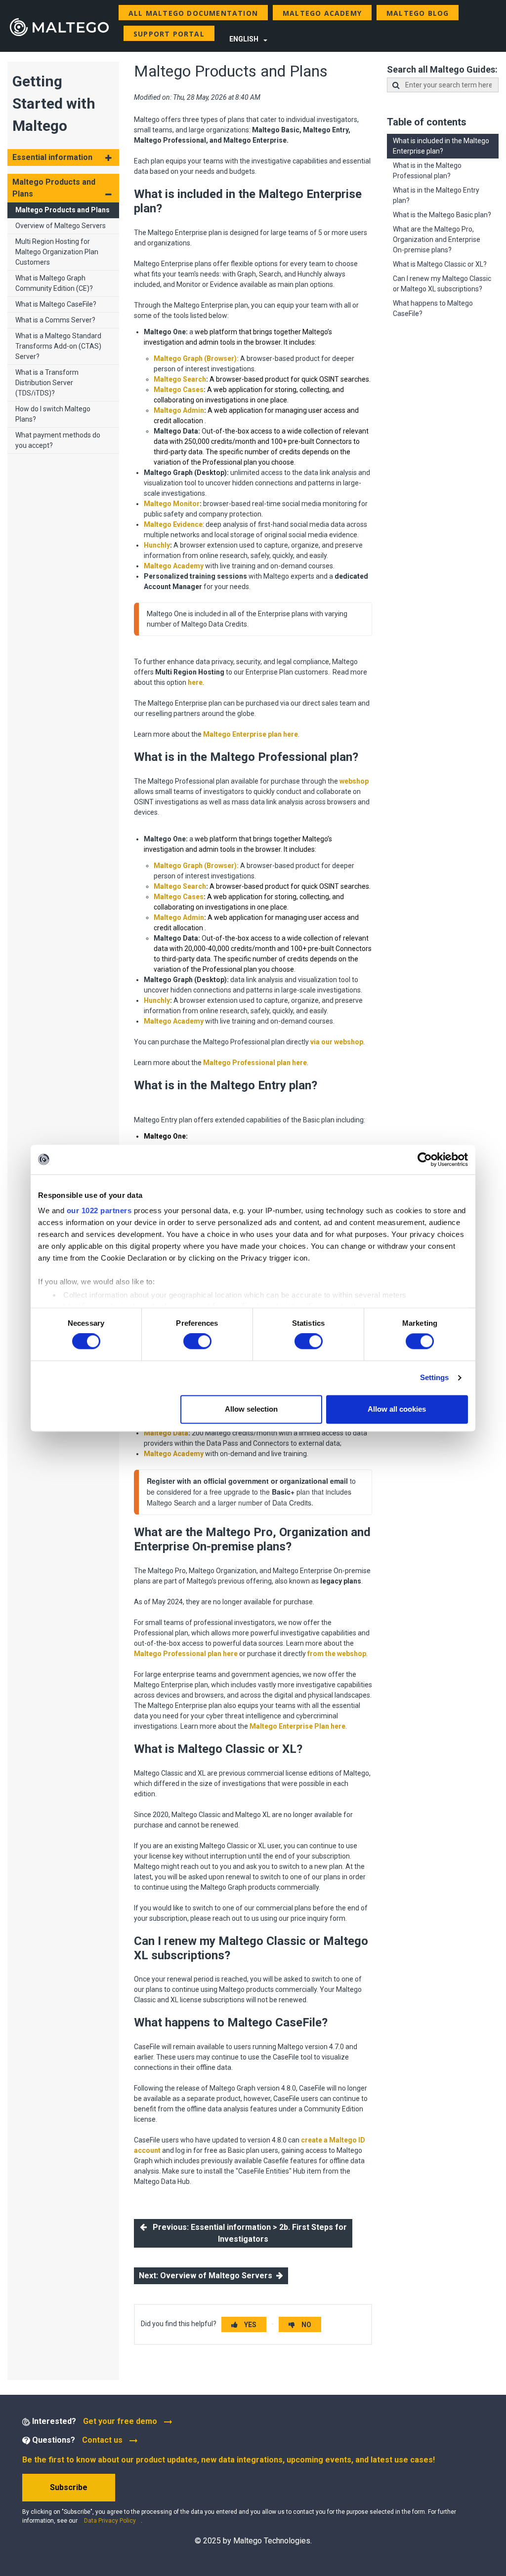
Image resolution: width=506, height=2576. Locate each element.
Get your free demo (121, 2421)
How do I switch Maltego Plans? (53, 414)
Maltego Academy (322, 13)
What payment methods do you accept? (58, 440)
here (195, 682)
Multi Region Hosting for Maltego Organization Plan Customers (57, 252)
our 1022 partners (99, 1210)
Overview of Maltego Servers (61, 226)
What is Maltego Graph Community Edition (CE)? (54, 283)
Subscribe (69, 2487)
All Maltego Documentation (193, 13)
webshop (354, 781)
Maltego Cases (179, 390)
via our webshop (337, 1042)
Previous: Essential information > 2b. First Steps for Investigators (247, 2233)
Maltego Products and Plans (63, 210)
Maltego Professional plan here (255, 1063)
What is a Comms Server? (55, 320)
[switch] (197, 1342)
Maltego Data (166, 1433)
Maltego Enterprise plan (251, 734)
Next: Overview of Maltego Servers (208, 2276)
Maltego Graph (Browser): (196, 358)
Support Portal (169, 34)
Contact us (102, 2440)
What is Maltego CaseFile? (56, 304)
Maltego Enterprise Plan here (297, 1726)
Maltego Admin (179, 410)
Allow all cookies (397, 1409)
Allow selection (251, 1409)
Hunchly (157, 545)
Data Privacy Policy (110, 2521)
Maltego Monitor (172, 504)
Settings (435, 1378)
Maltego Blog (418, 13)
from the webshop (337, 1654)
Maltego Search (180, 379)
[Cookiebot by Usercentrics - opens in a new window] (425, 1159)
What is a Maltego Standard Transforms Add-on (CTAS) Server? (58, 346)
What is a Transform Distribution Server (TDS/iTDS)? (47, 383)
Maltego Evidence (173, 524)
